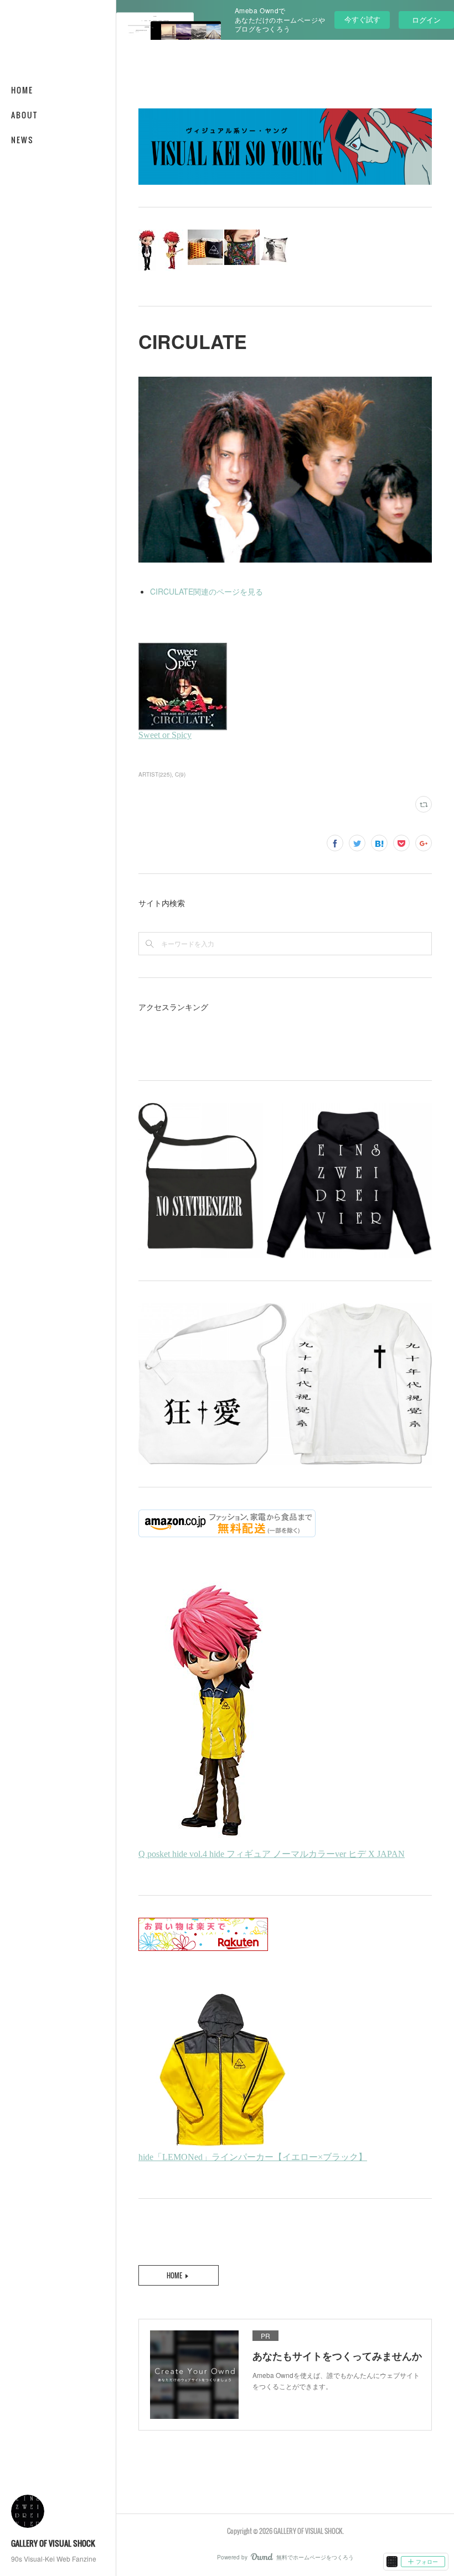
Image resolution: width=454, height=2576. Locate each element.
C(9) (180, 774)
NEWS (22, 140)
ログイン (426, 20)
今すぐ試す (362, 19)
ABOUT (24, 115)
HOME (22, 90)
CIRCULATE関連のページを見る (207, 591)
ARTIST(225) (155, 774)
